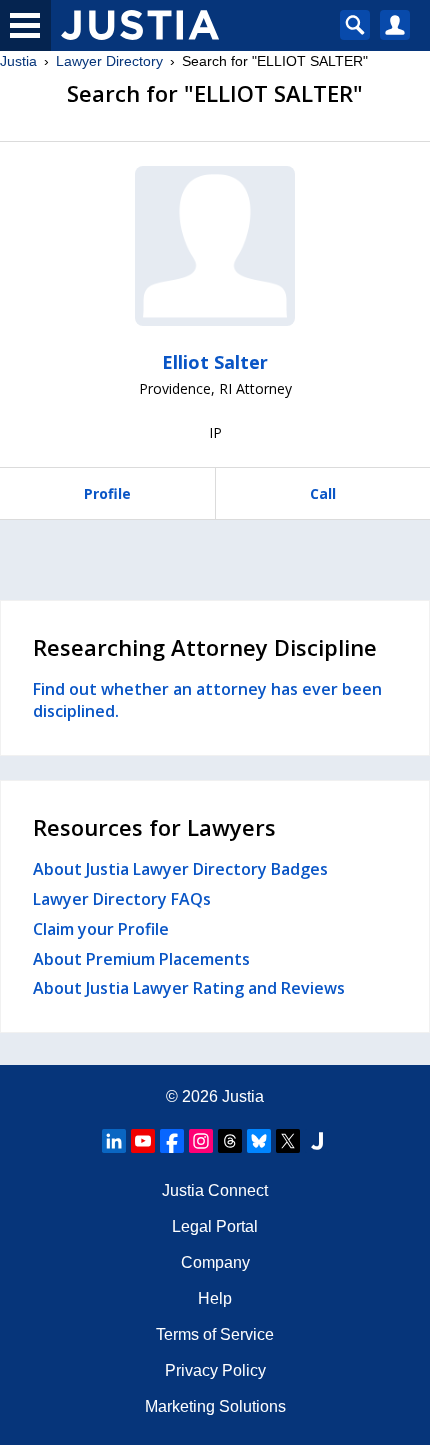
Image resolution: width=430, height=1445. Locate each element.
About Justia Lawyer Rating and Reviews (189, 988)
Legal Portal (215, 1226)
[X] (288, 1141)
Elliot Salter (215, 362)
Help (215, 1298)
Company (215, 1262)
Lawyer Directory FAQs (122, 899)
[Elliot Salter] (215, 246)
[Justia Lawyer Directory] (317, 1141)
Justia (18, 61)
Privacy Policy (215, 1370)
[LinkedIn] (114, 1141)
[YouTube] (143, 1141)
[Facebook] (172, 1141)
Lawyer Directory (109, 61)
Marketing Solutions (215, 1406)
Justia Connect (215, 1190)
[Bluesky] (259, 1141)
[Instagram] (201, 1141)
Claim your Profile (101, 929)
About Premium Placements (141, 959)
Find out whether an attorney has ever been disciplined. (207, 700)
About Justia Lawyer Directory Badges (180, 869)
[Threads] (230, 1141)
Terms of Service (215, 1334)
